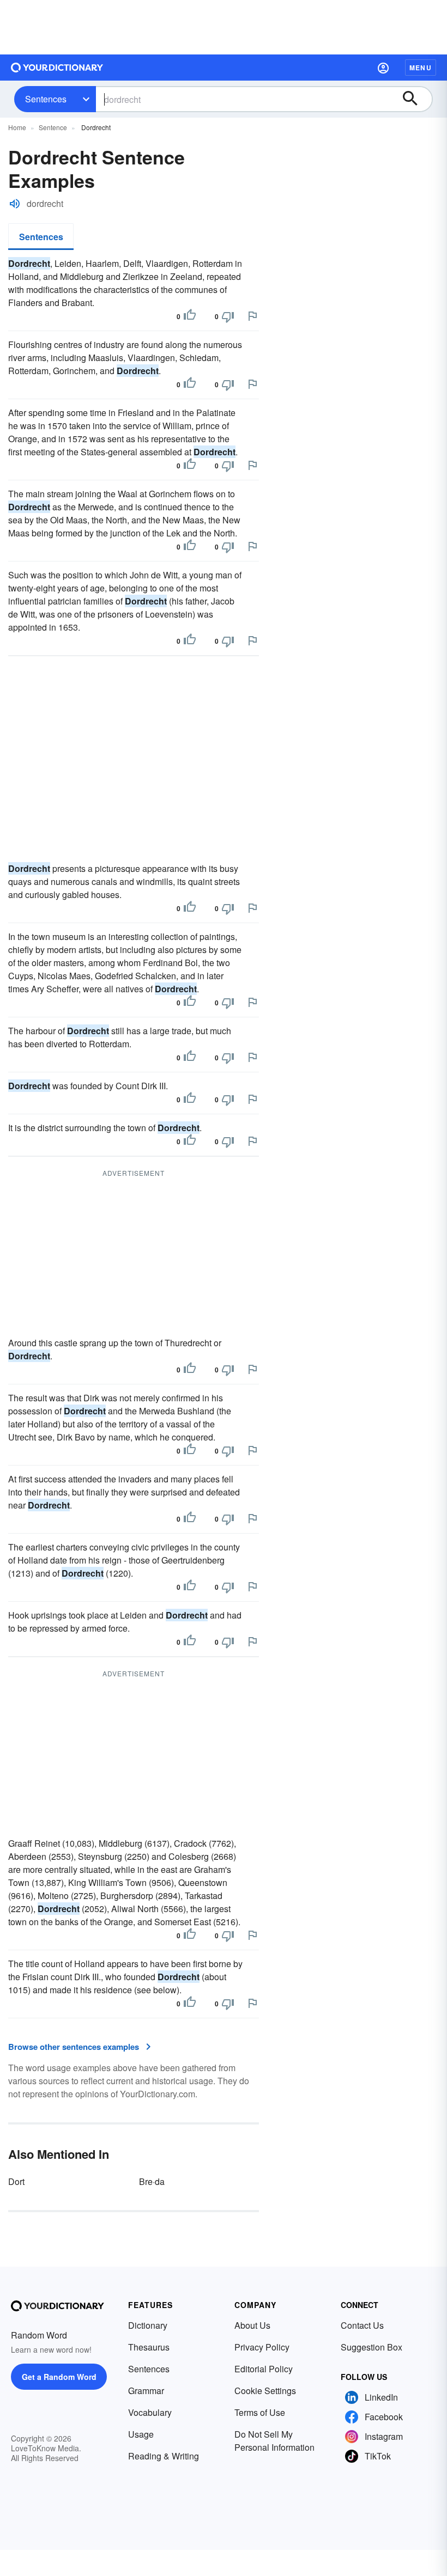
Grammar (146, 2391)
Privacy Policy (262, 2347)
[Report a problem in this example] (252, 316)
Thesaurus (149, 2347)
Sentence (53, 127)
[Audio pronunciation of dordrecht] (15, 204)
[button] (383, 68)
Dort (16, 2181)
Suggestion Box (372, 2347)
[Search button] (415, 99)
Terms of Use (260, 2412)
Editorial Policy (264, 2369)
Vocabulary (150, 2412)
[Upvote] (190, 316)
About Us (252, 2325)
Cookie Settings (265, 2391)
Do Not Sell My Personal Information (274, 2441)
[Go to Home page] (57, 68)
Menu (421, 68)
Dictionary (148, 2325)
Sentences (46, 99)
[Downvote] (228, 316)
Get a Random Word (59, 2377)
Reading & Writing (164, 2456)
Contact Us (362, 2325)
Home (17, 127)
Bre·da (152, 2181)
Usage (141, 2434)
